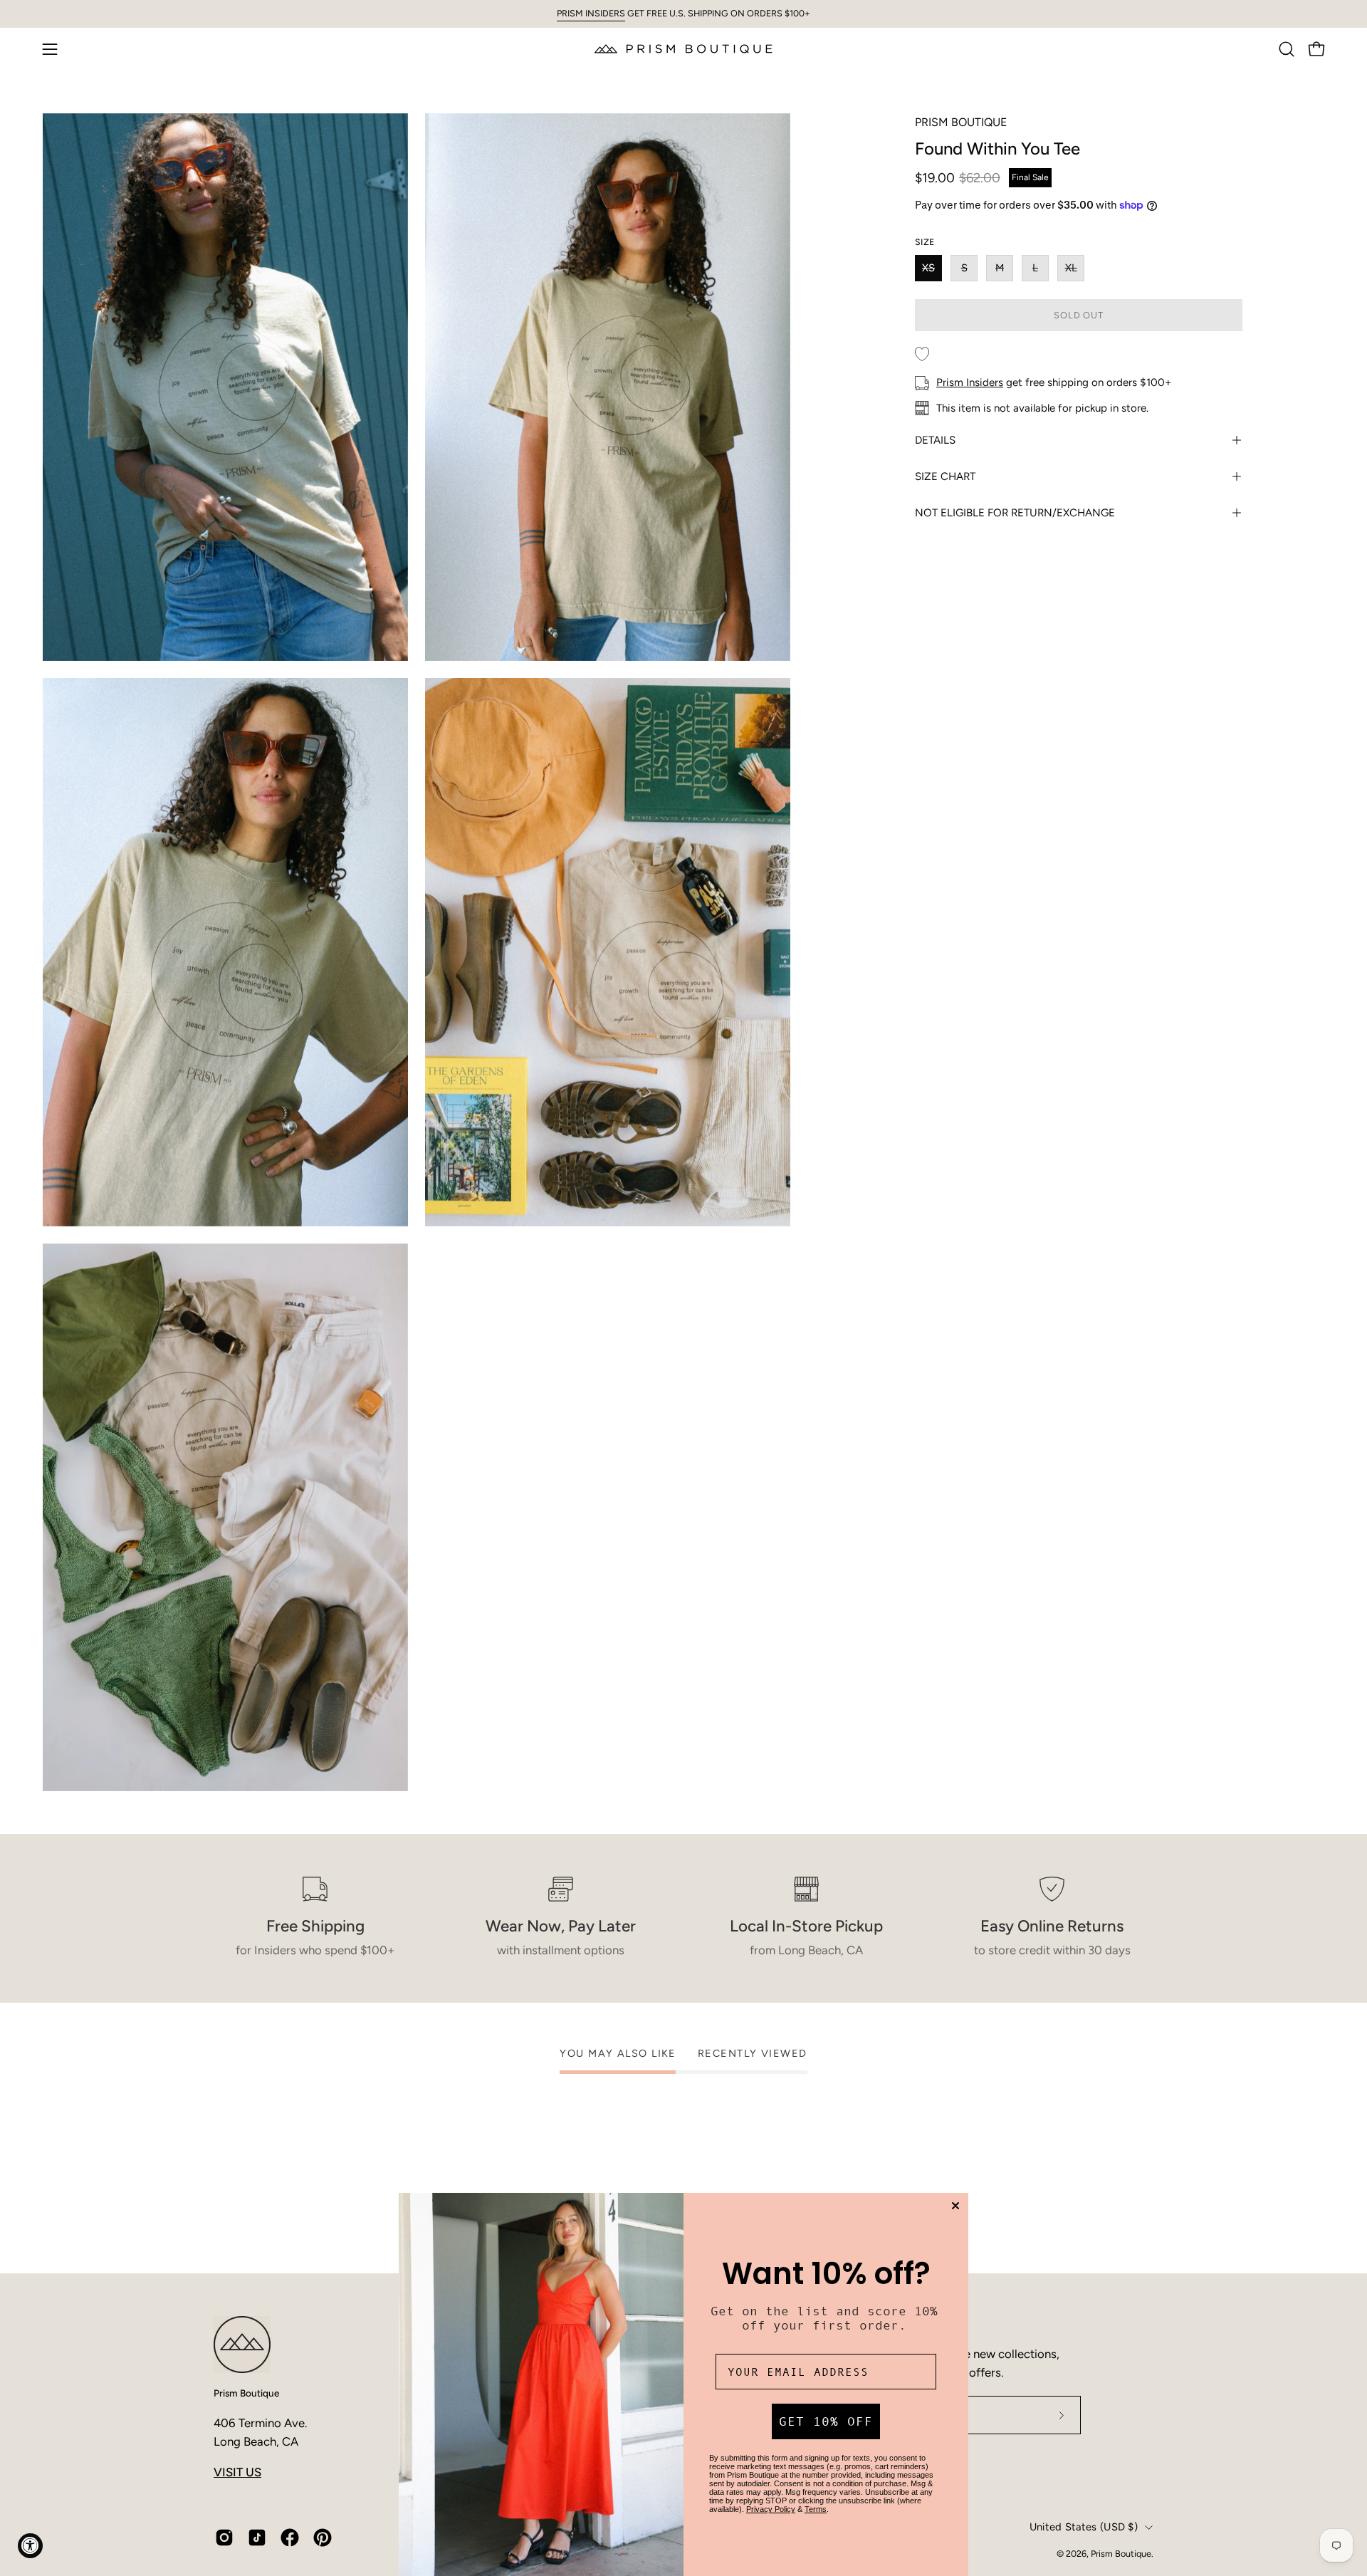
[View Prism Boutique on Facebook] (290, 2538)
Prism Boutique (246, 2393)
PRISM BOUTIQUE (961, 122)
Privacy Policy (771, 2509)
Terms (816, 2509)
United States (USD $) (1084, 2527)
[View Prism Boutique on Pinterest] (323, 2538)
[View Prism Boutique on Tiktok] (257, 2538)
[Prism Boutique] (683, 49)
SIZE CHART (945, 476)
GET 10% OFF (826, 2421)
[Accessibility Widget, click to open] (30, 2546)
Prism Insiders (970, 382)
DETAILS (935, 440)
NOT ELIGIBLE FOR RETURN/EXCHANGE (1015, 513)
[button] (1287, 49)
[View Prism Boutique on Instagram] (224, 2538)
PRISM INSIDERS (591, 13)
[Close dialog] (955, 2206)
